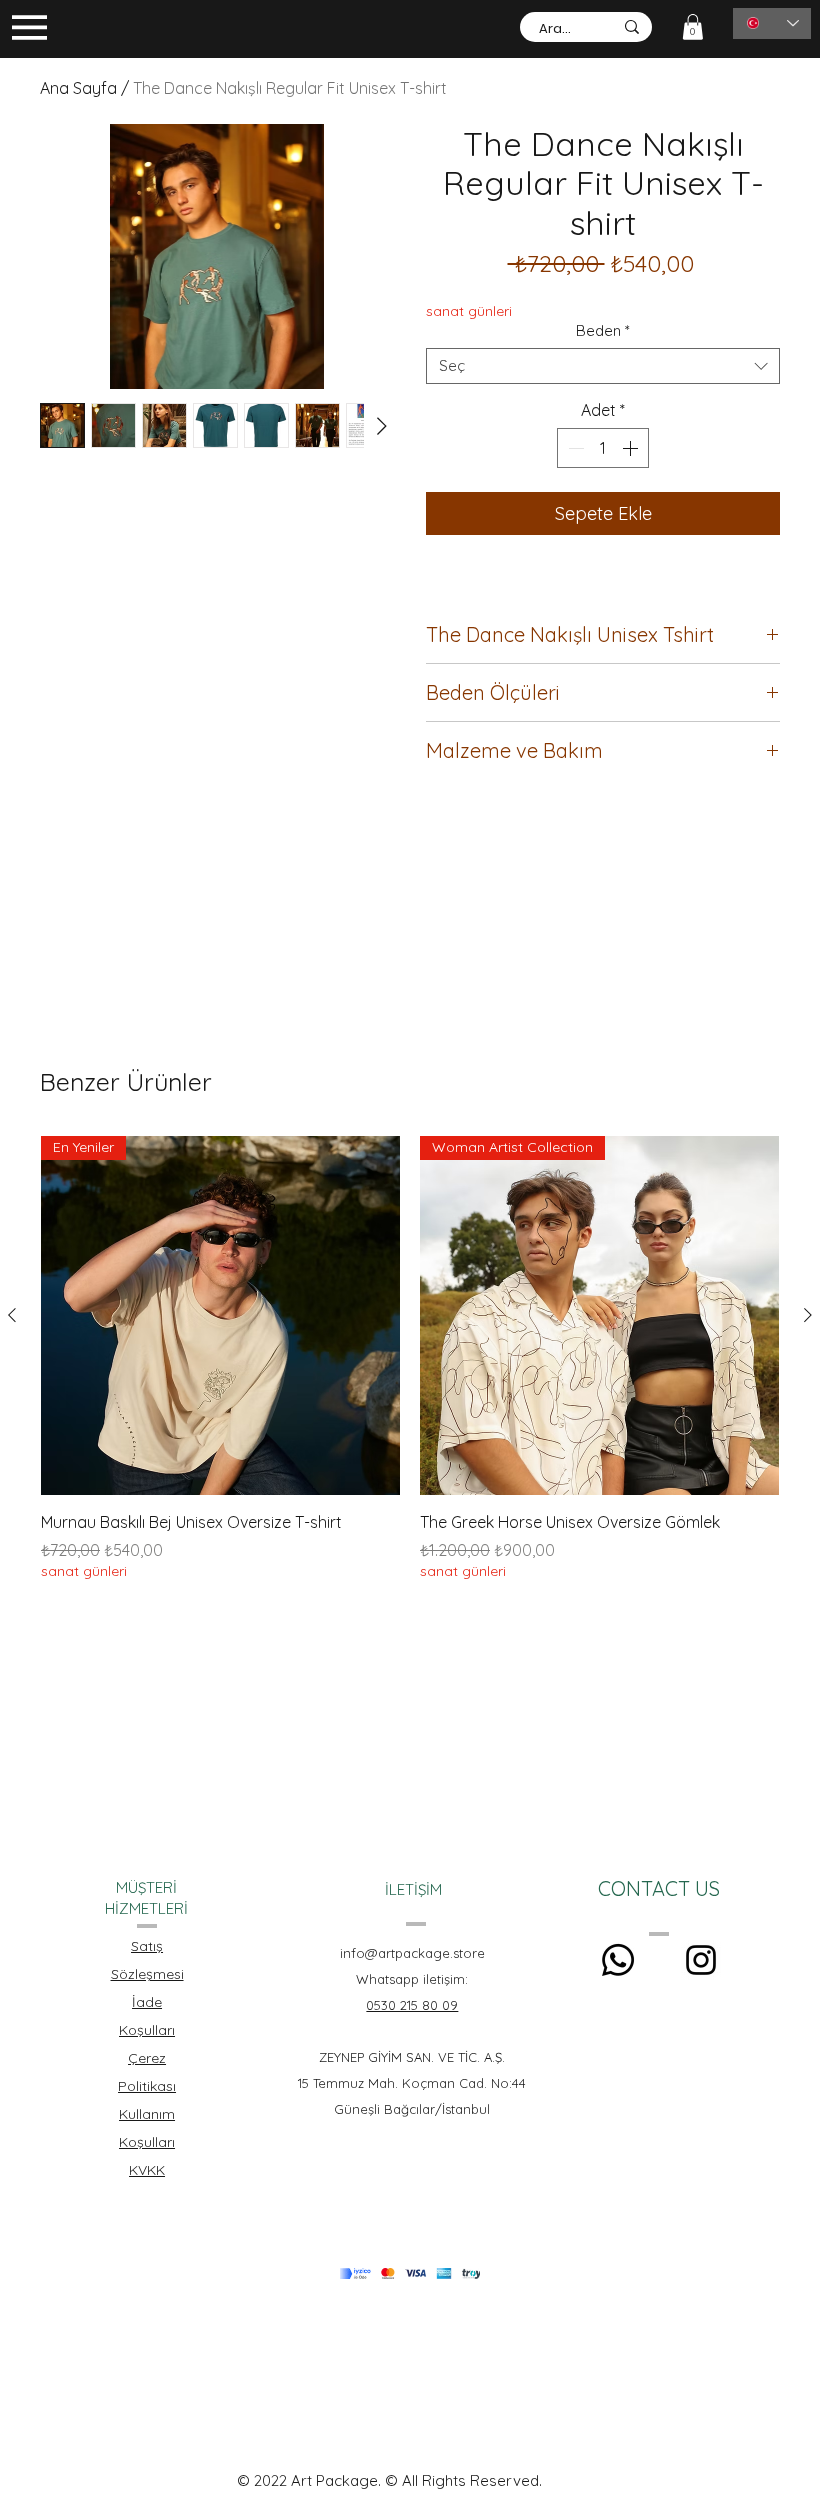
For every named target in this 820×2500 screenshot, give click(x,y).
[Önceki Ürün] (12, 1315)
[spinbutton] (603, 448)
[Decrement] (574, 448)
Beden (603, 331)
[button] (693, 27)
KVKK (147, 2170)
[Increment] (632, 448)
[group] (410, 1369)
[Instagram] (701, 1960)
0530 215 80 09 (412, 2005)
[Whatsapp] (618, 1960)
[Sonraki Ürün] (808, 1315)
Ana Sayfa (78, 88)
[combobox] (603, 366)
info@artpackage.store (412, 1953)
